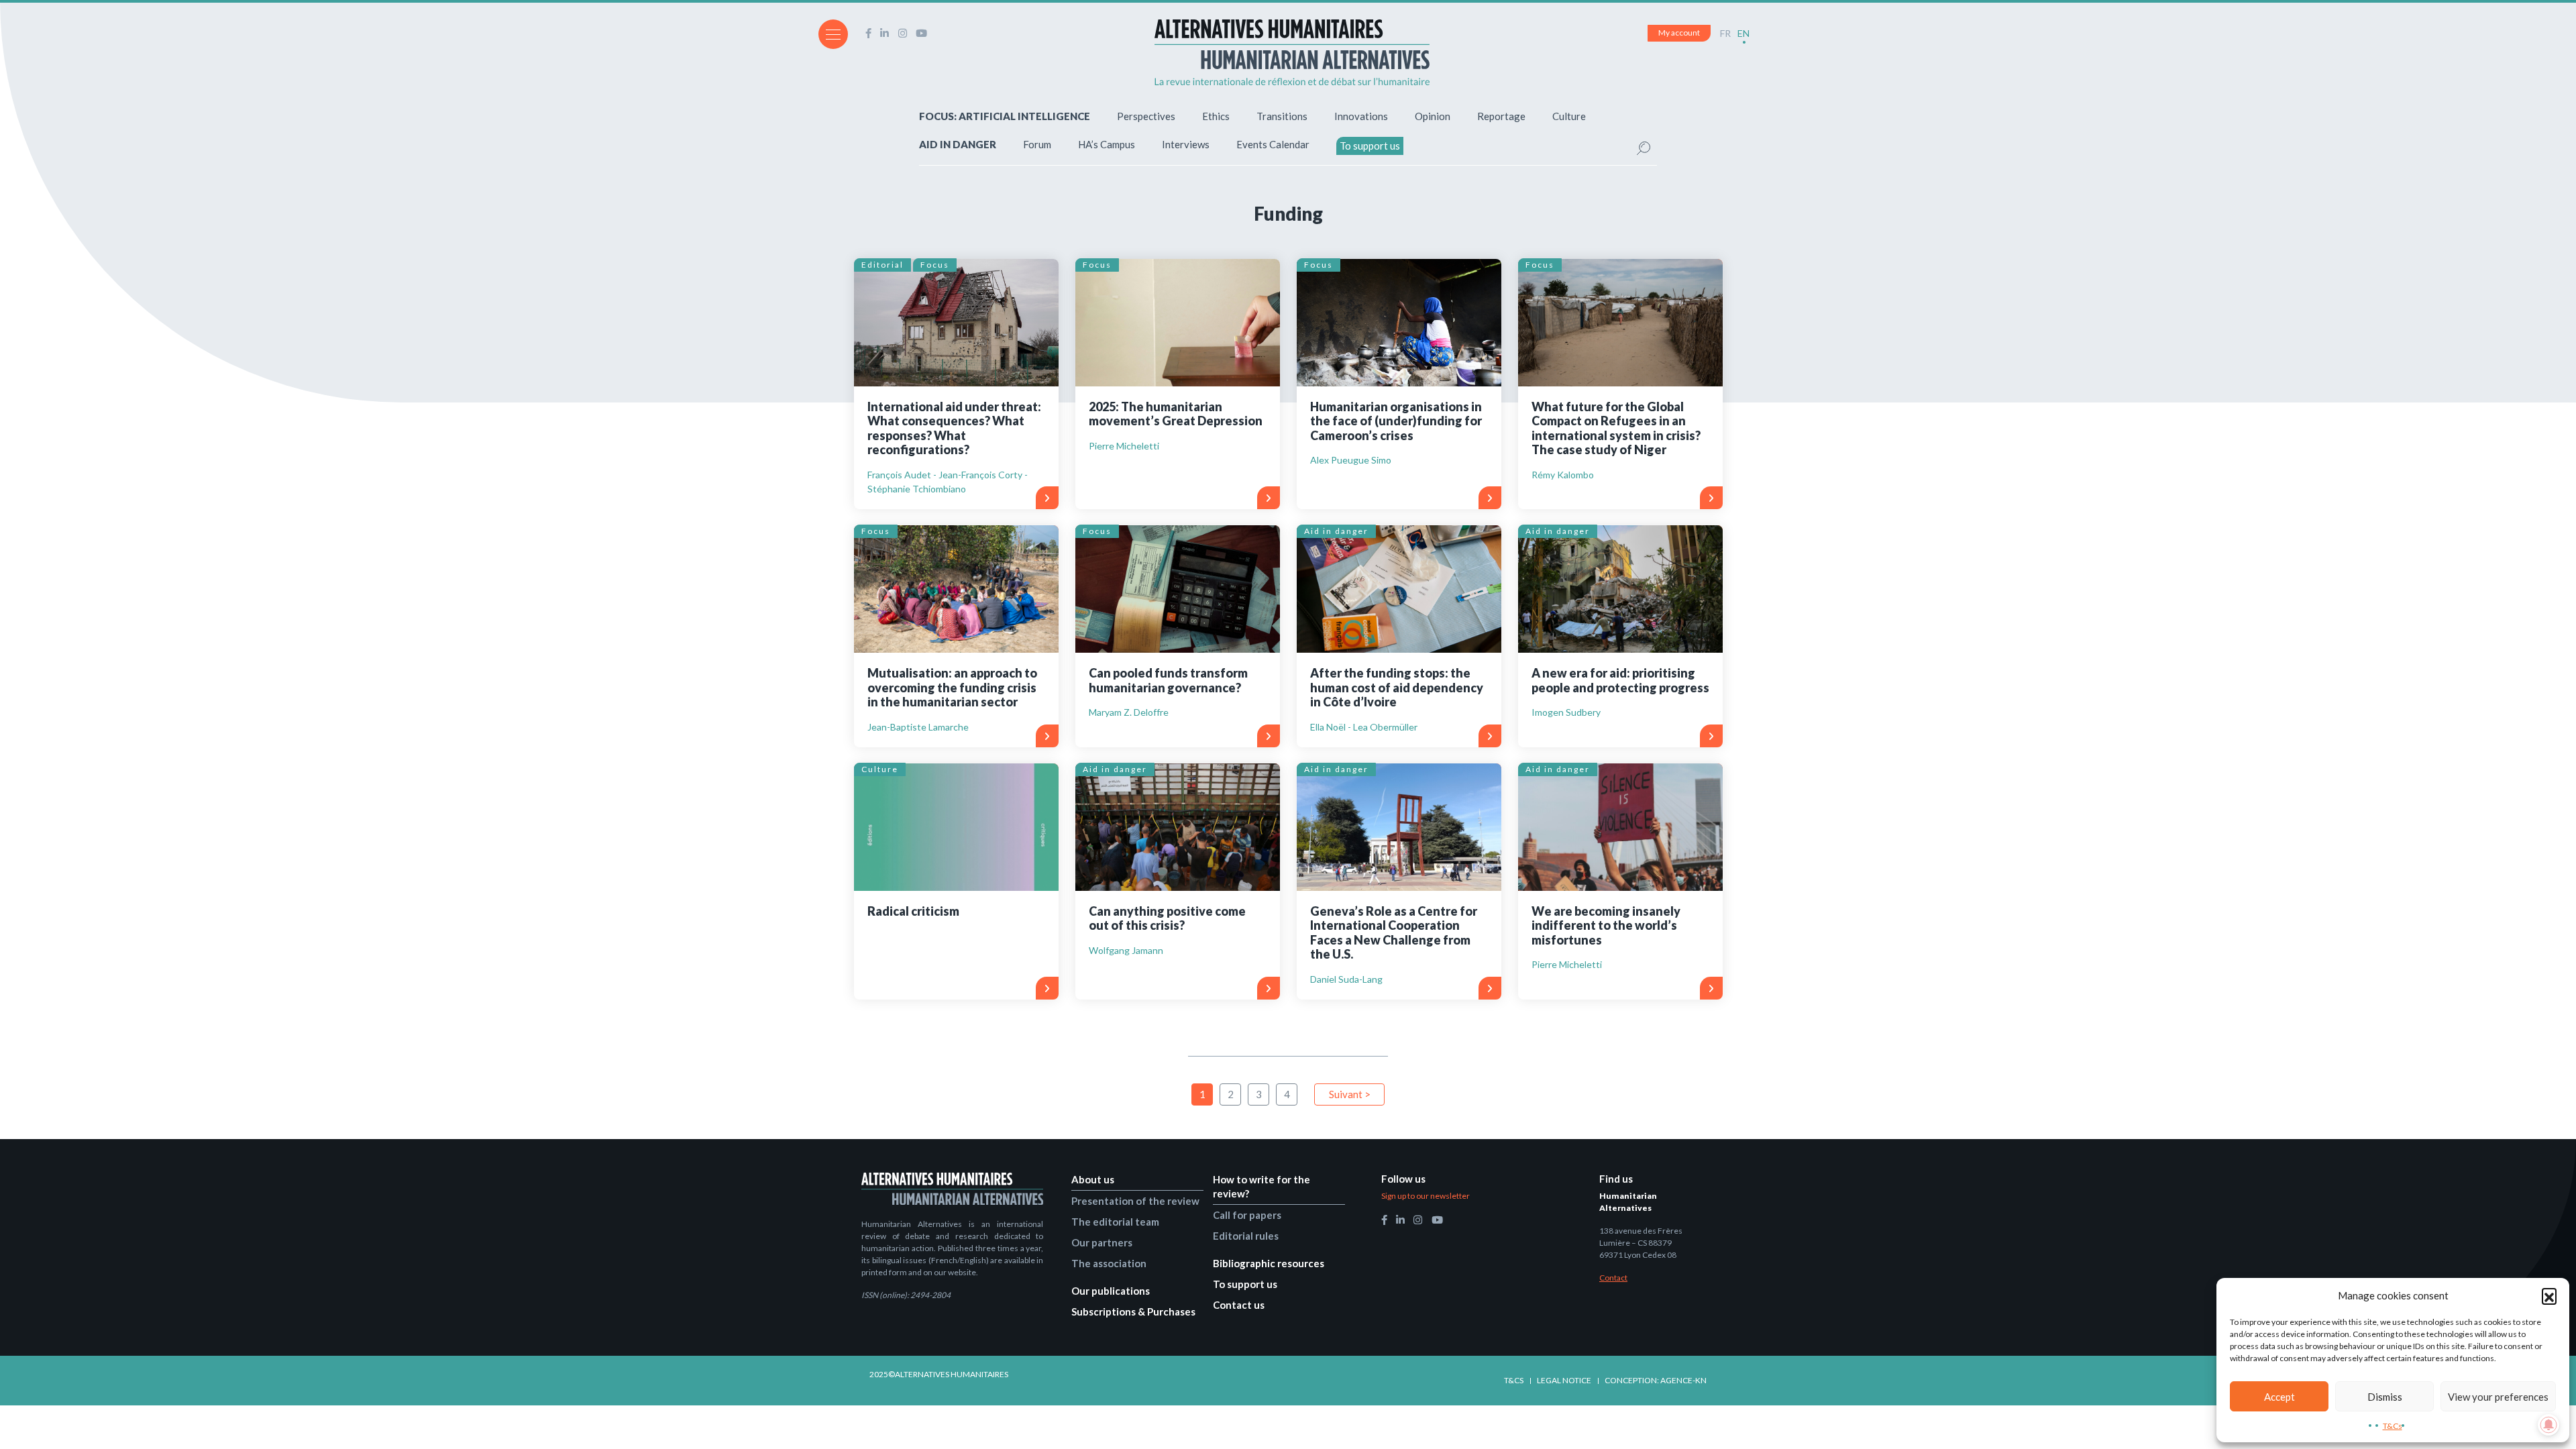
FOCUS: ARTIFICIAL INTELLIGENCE (1005, 116)
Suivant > (1350, 1094)
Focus (935, 265)
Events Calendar (1273, 144)
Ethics (1216, 116)
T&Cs (2393, 1426)
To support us (1370, 146)
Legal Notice (1564, 1380)
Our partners (1102, 1242)
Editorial (882, 265)
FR (1725, 33)
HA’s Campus (1107, 144)
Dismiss (2385, 1397)
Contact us (1239, 1305)
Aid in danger (1336, 531)
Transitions (1282, 116)
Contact (1613, 1278)
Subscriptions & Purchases (1133, 1311)
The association (1109, 1263)
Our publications (1111, 1291)
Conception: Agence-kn (1656, 1380)
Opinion (1433, 116)
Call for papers (1247, 1215)
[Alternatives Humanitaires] (1292, 52)
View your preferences (2498, 1397)
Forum (1037, 144)
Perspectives (1146, 116)
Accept (2279, 1397)
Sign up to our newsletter (1426, 1196)
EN (1743, 33)
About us (1093, 1179)
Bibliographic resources (1269, 1263)
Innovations (1361, 116)
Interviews (1186, 144)
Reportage (1501, 116)
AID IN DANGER (958, 144)
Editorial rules (1246, 1236)
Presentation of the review (1135, 1201)
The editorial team (1115, 1222)
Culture (1569, 116)
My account (1679, 33)
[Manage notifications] (2548, 1425)
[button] (2549, 1295)
